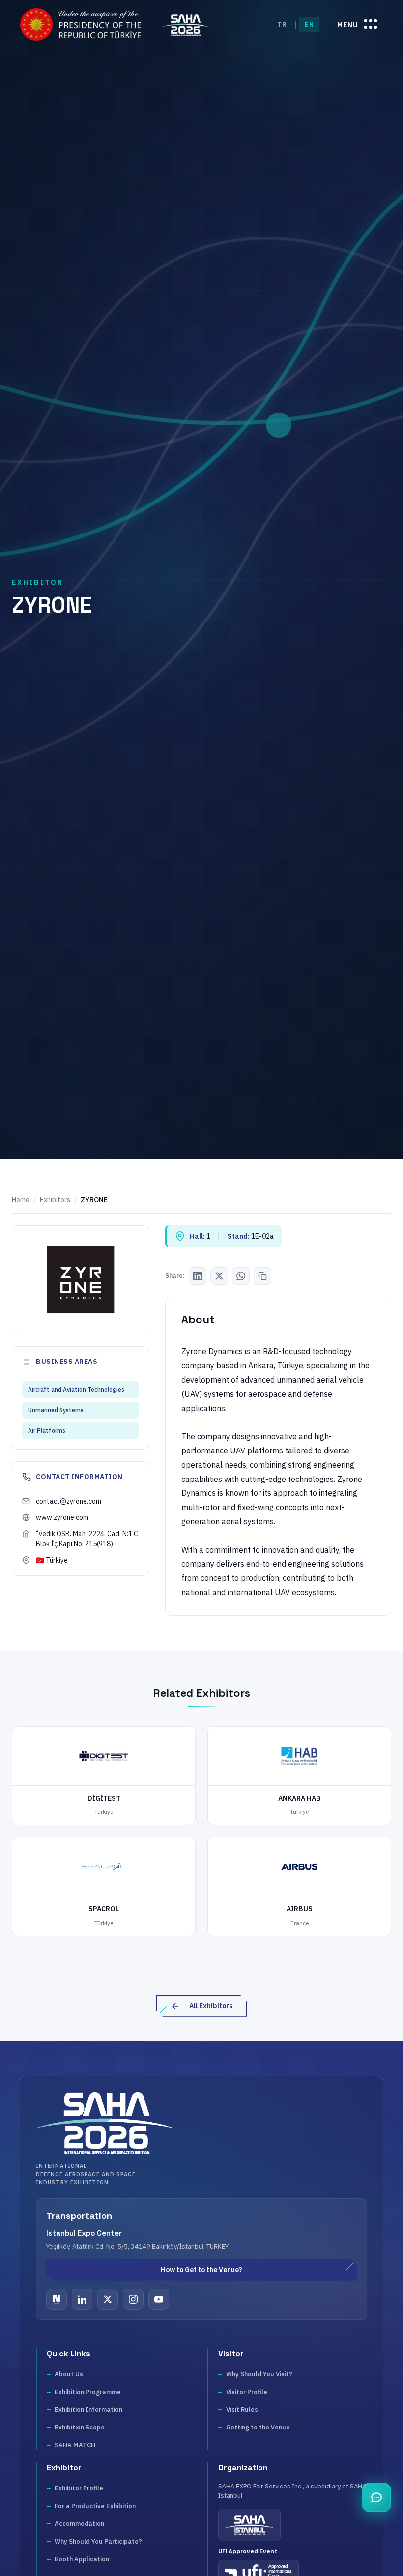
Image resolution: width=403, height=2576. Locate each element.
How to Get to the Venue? (201, 2270)
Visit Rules (242, 2410)
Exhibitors (55, 1200)
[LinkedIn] (198, 1276)
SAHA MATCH (75, 2445)
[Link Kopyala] (262, 1276)
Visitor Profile (247, 2392)
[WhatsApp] (241, 1276)
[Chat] (376, 2497)
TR (282, 24)
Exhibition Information (88, 2410)
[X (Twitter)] (219, 1276)
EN (309, 24)
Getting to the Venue (258, 2427)
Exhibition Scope (80, 2427)
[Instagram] (133, 2299)
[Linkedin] (82, 2299)
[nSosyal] (57, 2299)
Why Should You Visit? (259, 2374)
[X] (108, 2299)
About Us (69, 2374)
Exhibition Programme (88, 2392)
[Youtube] (159, 2299)
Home (21, 1200)
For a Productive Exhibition (95, 2506)
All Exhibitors (211, 2006)
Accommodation (79, 2524)
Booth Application (82, 2559)
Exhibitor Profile (79, 2488)
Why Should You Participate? (98, 2541)
